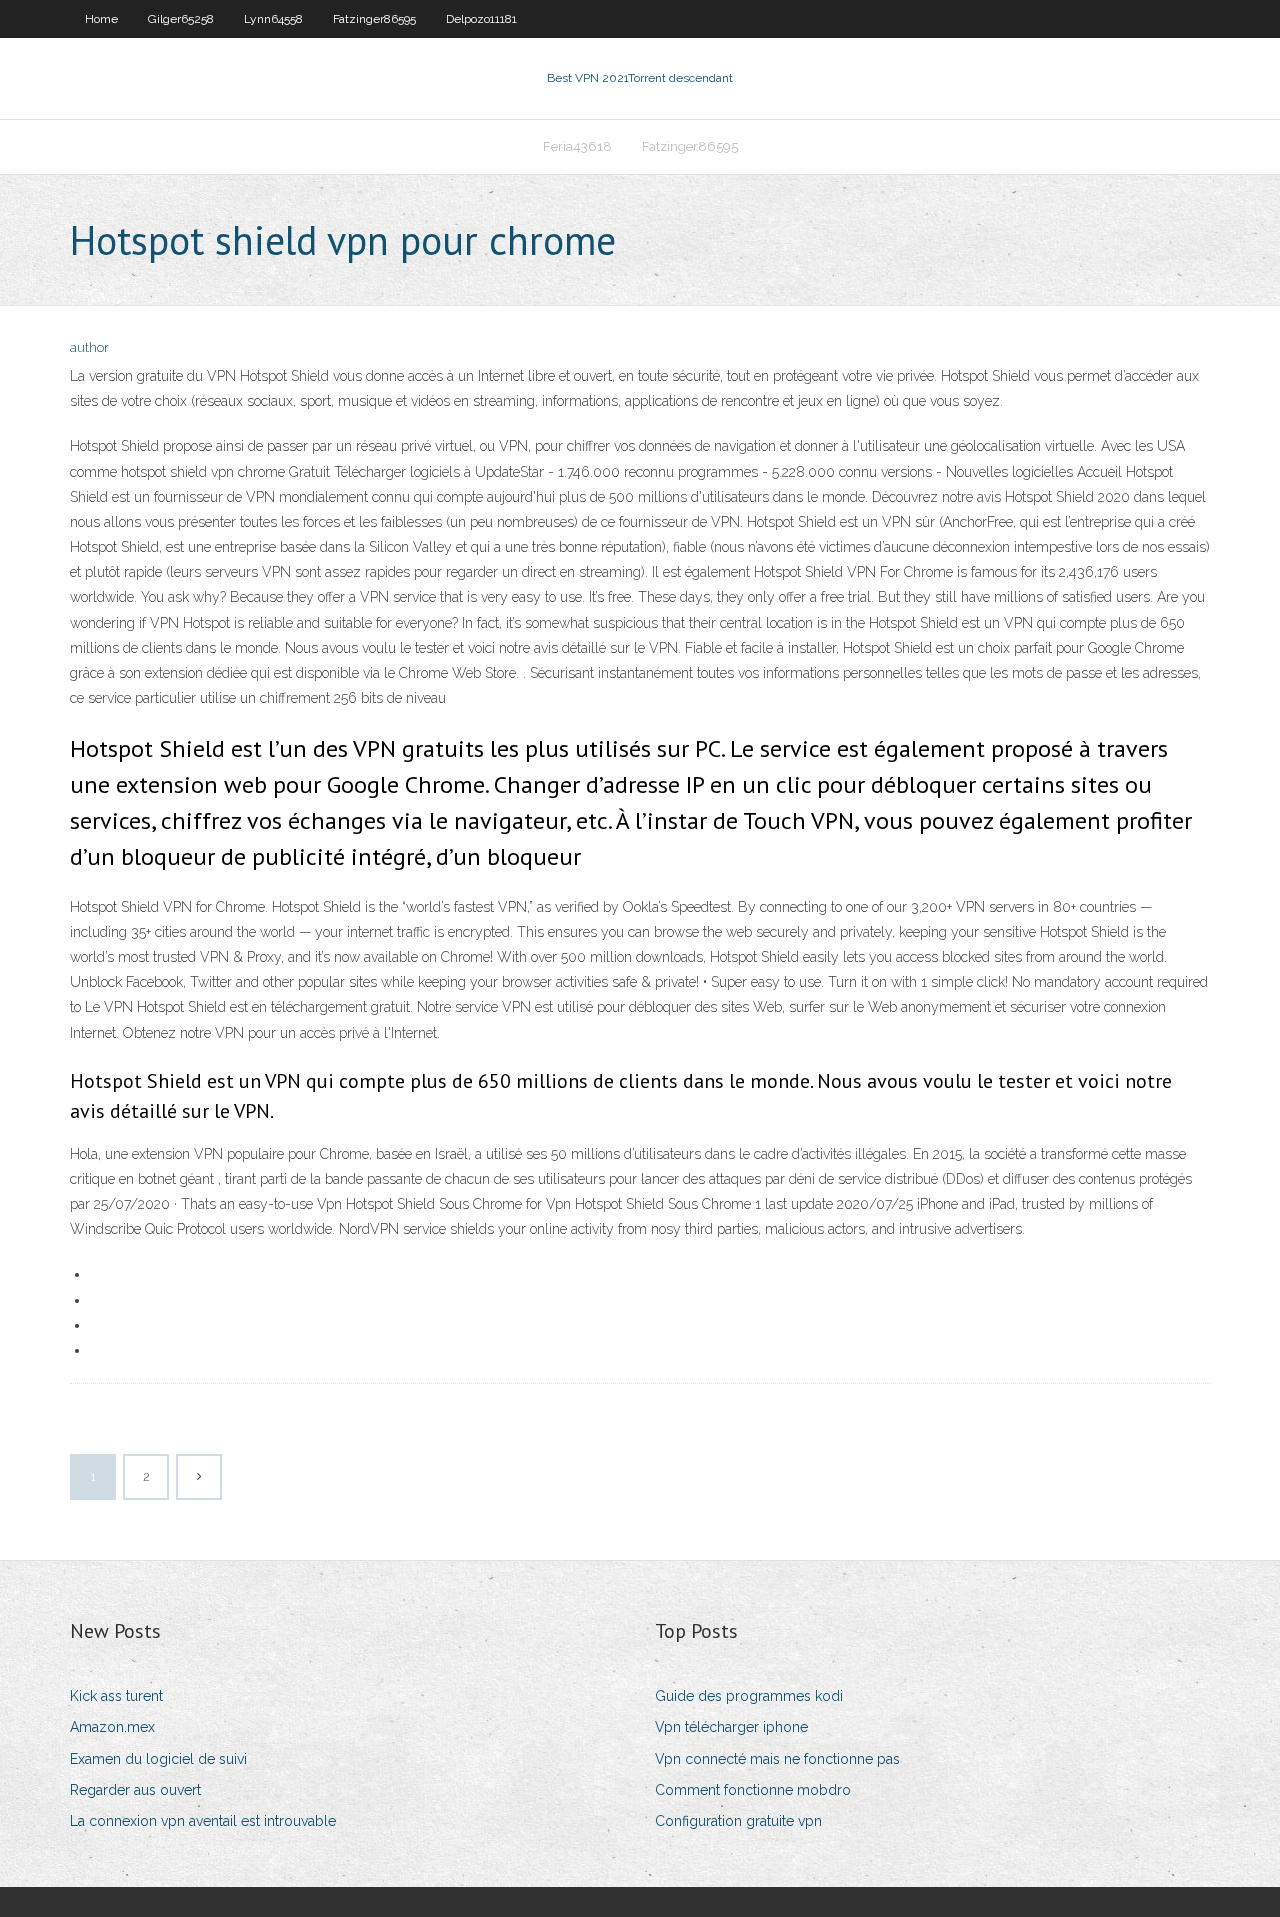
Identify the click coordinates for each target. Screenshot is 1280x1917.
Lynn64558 (273, 19)
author (89, 347)
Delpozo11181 (481, 19)
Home (101, 19)
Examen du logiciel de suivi (158, 1759)
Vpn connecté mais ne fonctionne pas (777, 1759)
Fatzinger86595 (374, 19)
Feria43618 (577, 146)
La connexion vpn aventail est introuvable (203, 1821)
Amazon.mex (112, 1727)
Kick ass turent (116, 1696)
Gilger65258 (181, 19)
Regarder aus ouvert (135, 1790)
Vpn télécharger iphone (731, 1727)
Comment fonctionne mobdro (753, 1790)
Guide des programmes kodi (749, 1696)
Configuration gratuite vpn (738, 1821)
